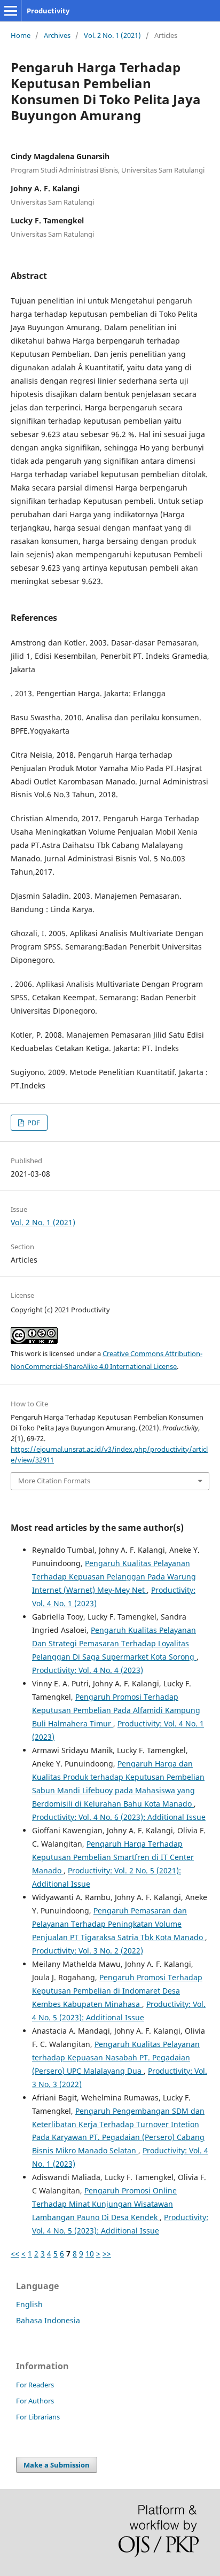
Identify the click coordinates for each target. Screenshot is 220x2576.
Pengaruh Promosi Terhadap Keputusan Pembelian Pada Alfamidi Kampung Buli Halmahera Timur (116, 1710)
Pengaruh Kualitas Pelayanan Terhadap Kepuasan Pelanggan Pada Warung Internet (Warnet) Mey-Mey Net (114, 1577)
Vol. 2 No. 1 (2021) (112, 35)
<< (15, 2254)
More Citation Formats (54, 1481)
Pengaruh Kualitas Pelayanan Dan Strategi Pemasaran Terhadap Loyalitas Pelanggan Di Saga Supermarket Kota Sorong (114, 1643)
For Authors (35, 2401)
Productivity (48, 11)
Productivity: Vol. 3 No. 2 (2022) (88, 1951)
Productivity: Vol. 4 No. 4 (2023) (88, 1670)
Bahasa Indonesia (48, 2320)
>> (107, 2254)
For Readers (35, 2385)
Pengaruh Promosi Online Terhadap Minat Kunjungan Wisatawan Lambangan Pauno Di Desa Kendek (104, 2204)
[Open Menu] (11, 11)
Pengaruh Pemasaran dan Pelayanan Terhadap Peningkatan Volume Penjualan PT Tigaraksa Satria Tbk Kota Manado (119, 1924)
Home (21, 35)
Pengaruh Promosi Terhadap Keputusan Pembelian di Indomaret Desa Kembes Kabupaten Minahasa (117, 1991)
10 (90, 2254)
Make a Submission (57, 2465)
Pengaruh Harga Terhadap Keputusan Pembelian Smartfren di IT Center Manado (113, 1857)
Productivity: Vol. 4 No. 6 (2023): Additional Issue (119, 1817)
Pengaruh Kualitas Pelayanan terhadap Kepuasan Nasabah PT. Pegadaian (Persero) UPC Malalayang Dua (116, 2057)
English (29, 2304)
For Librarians (38, 2417)
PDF (33, 1123)
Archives (57, 35)
